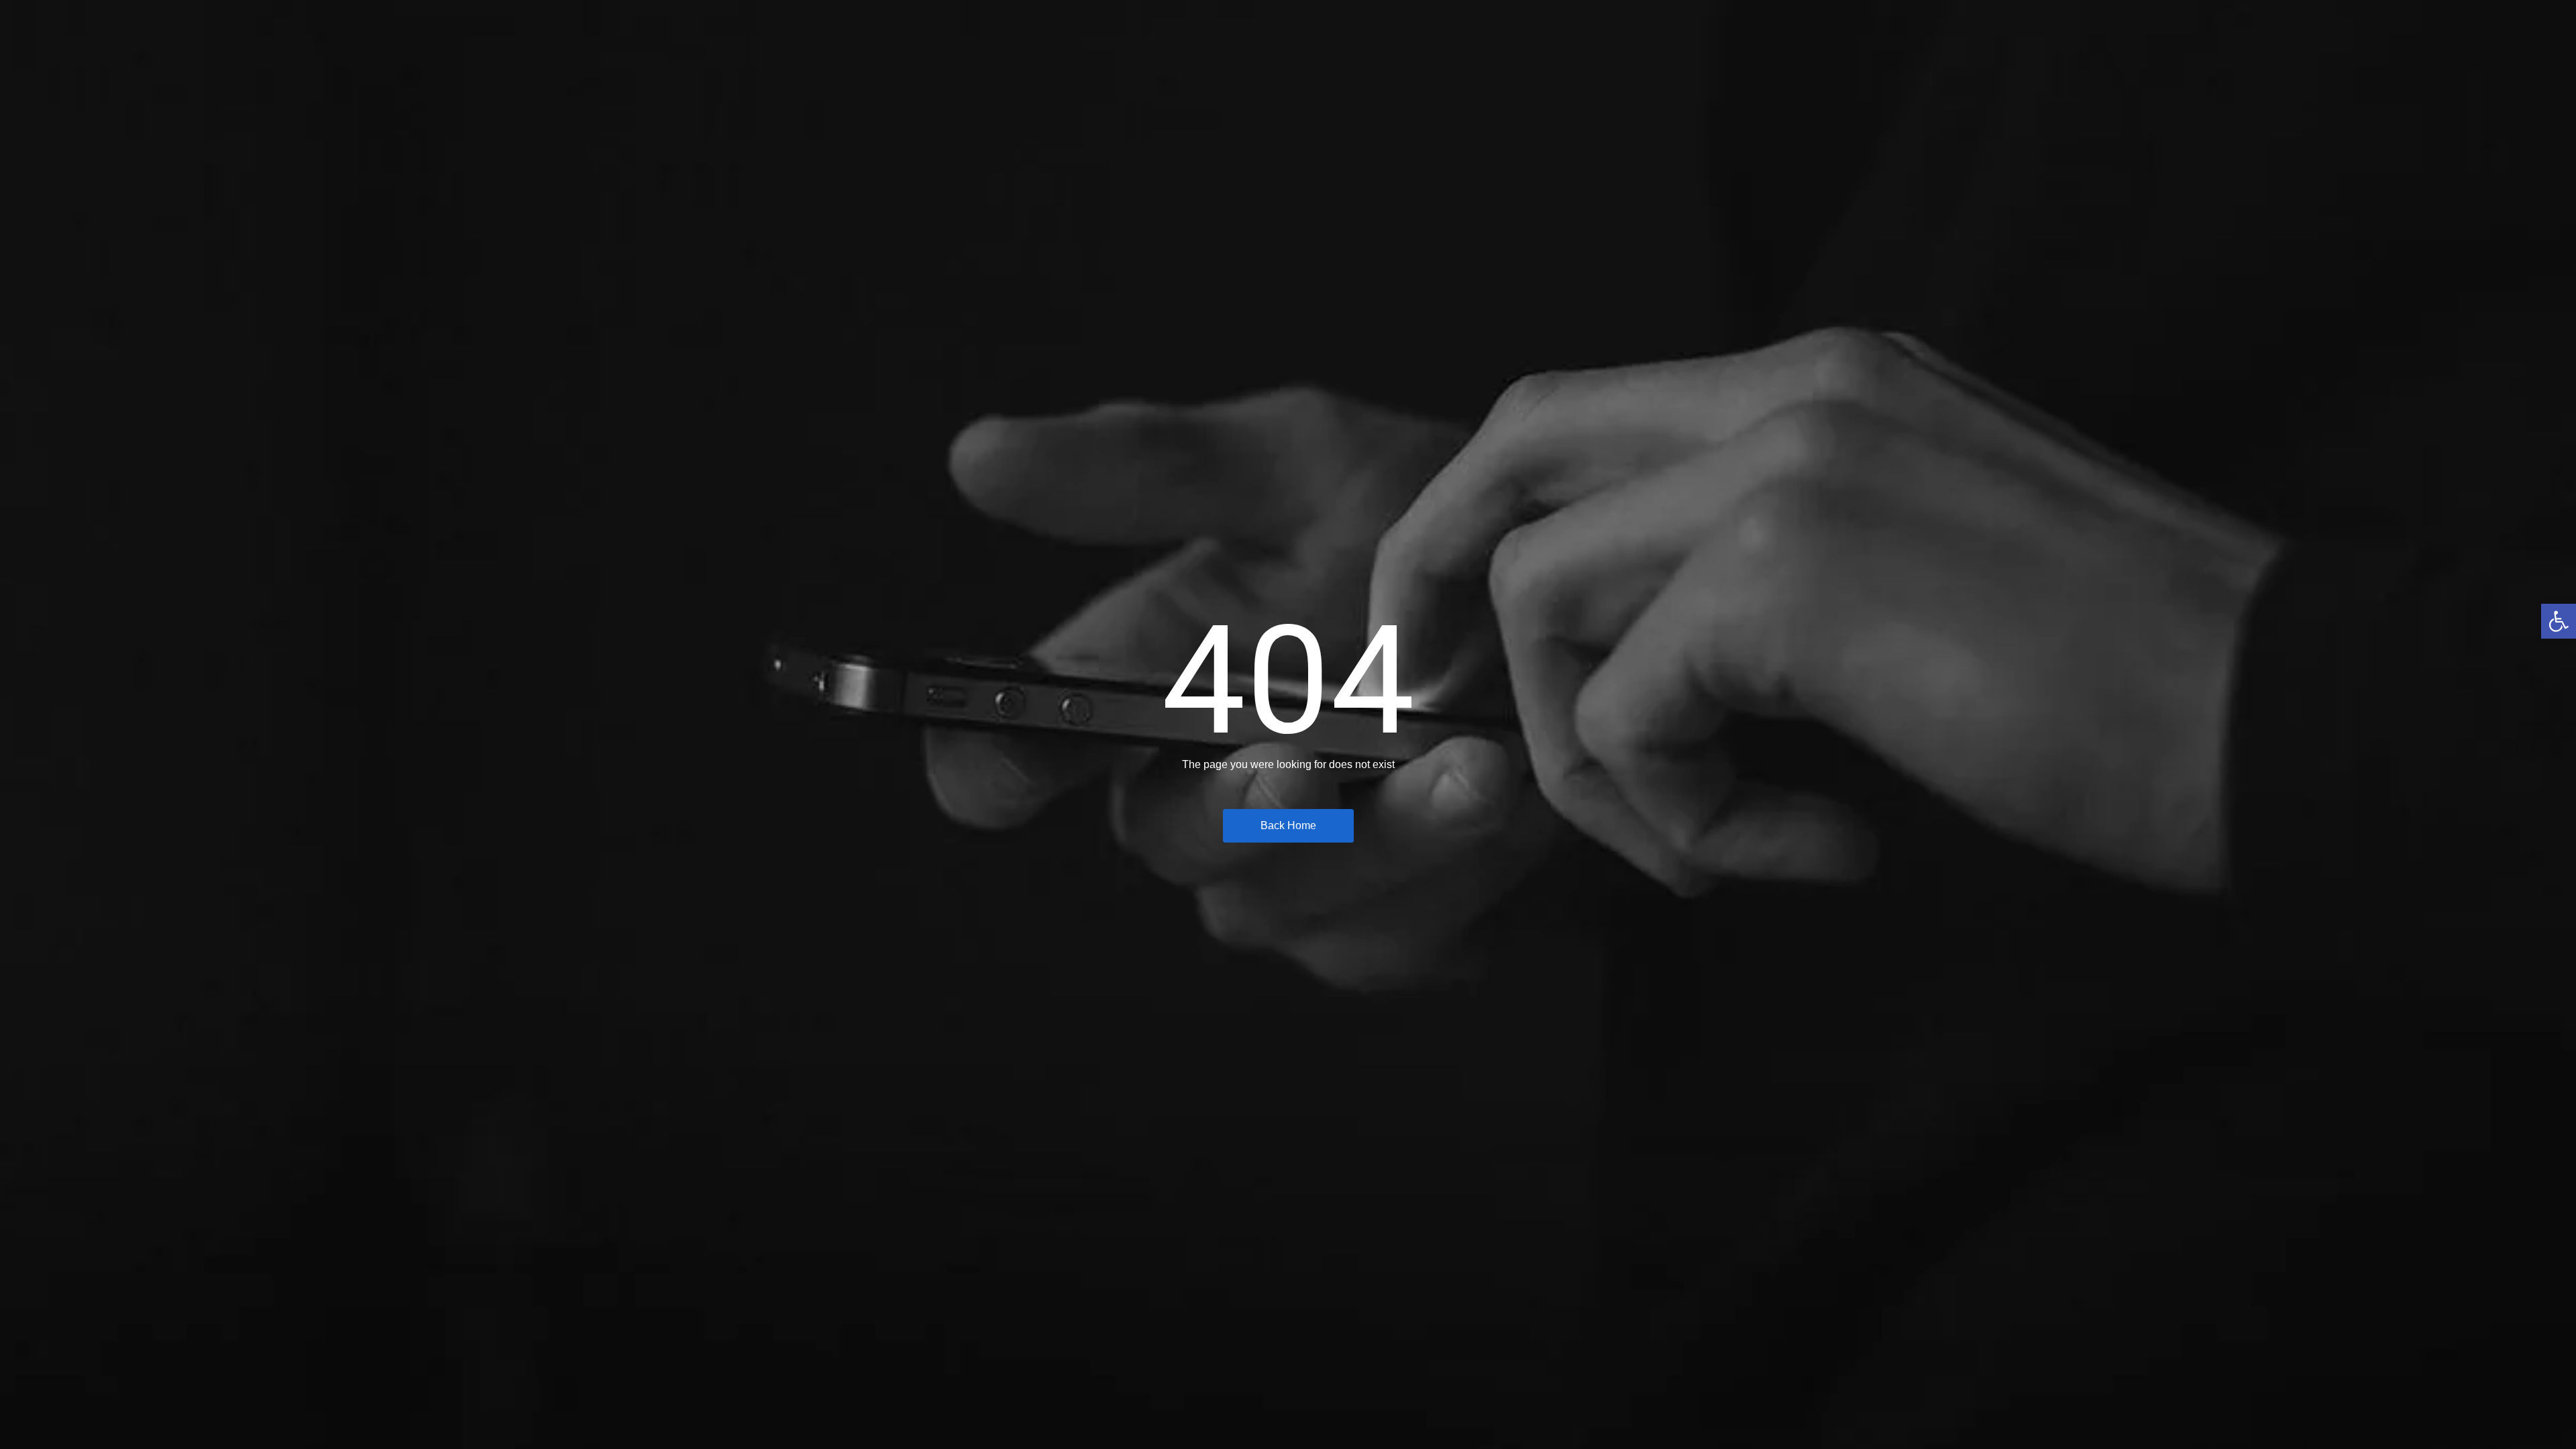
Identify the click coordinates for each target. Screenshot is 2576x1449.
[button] (2559, 621)
